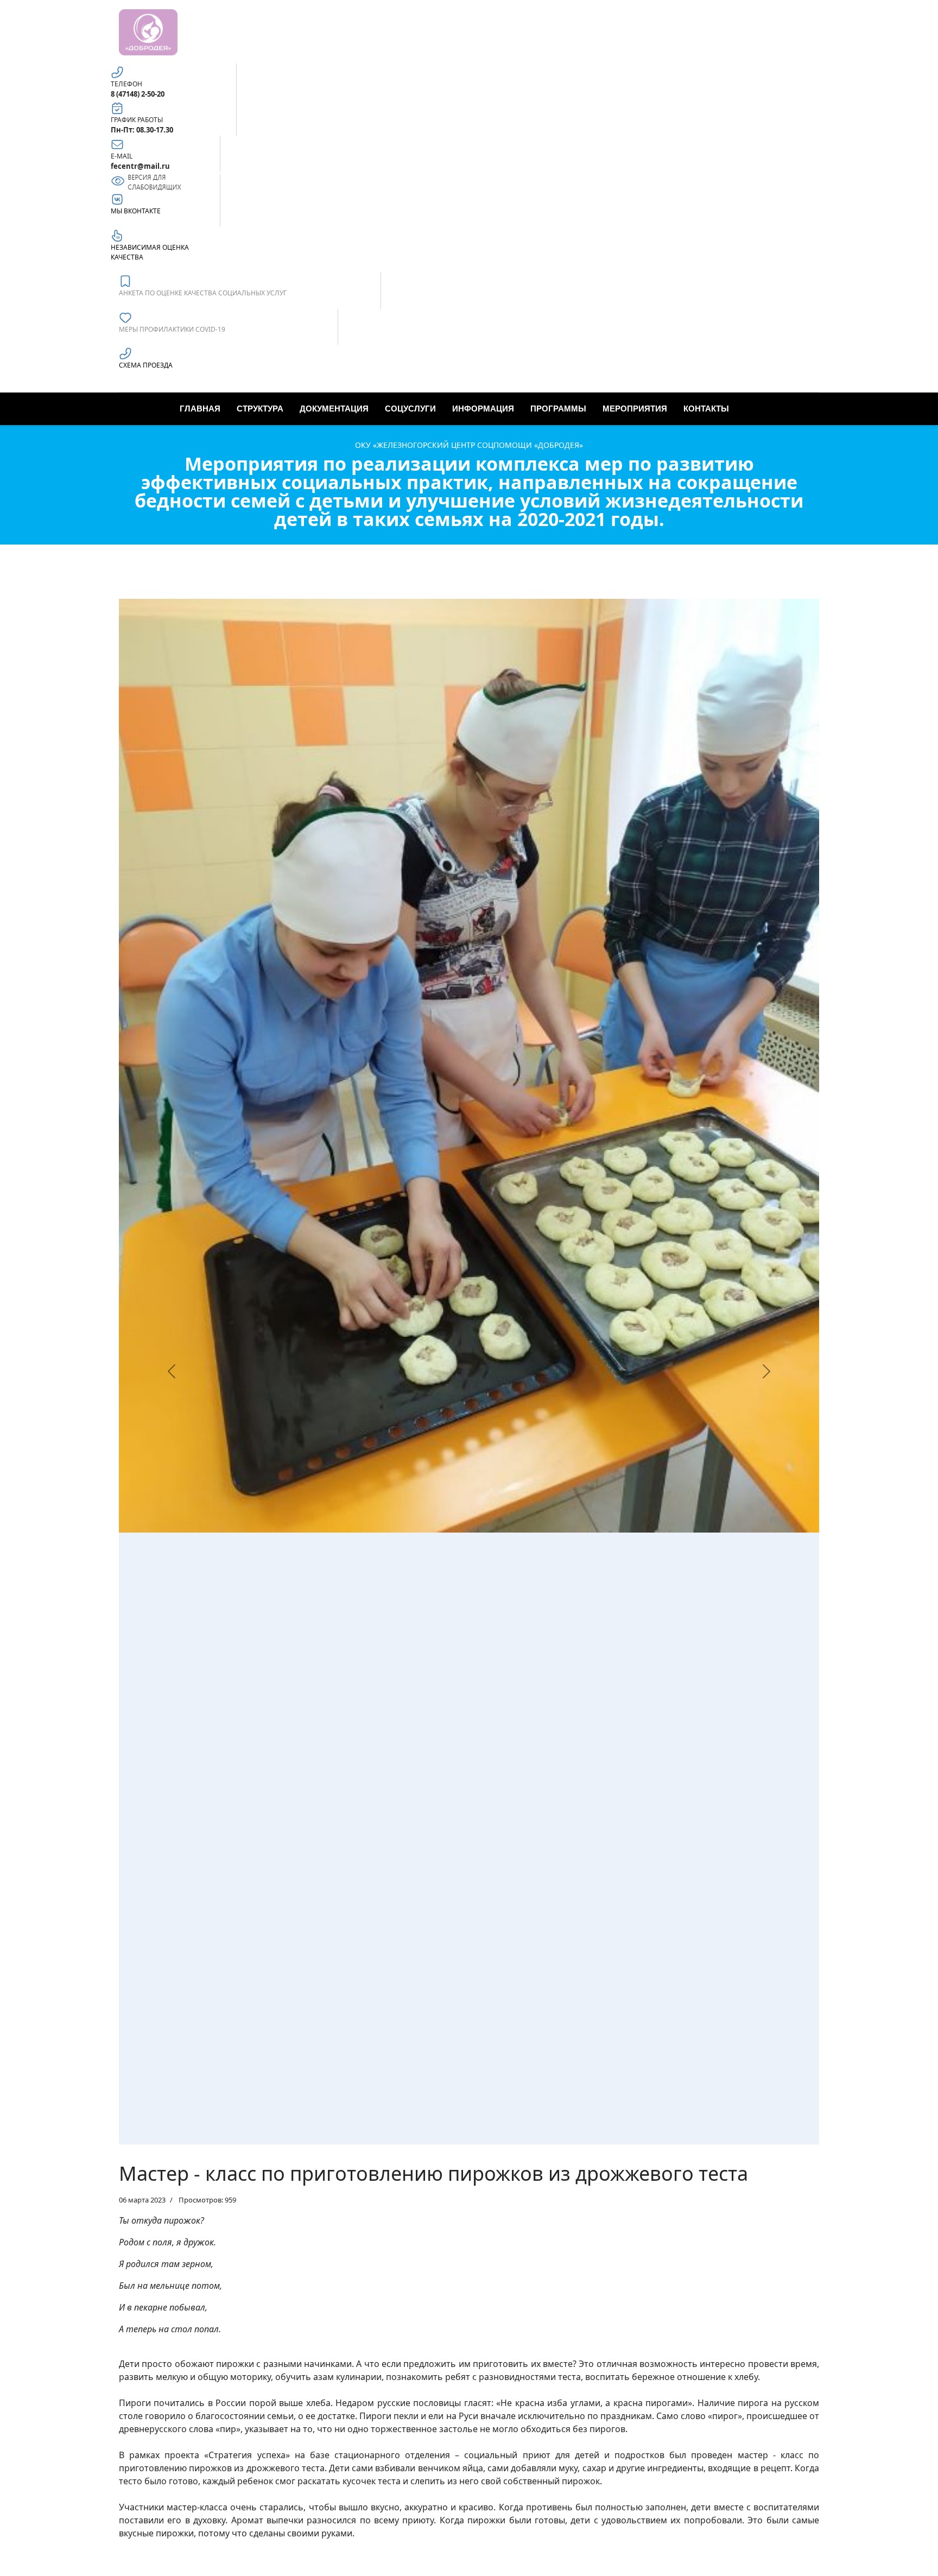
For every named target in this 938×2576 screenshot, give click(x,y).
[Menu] (741, 409)
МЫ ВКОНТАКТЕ (136, 211)
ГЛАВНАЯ (200, 409)
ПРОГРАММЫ (558, 409)
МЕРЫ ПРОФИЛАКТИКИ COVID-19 (172, 329)
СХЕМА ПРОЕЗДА (146, 365)
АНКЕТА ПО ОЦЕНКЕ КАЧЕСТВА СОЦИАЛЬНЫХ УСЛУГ (203, 293)
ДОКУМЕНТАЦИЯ (334, 409)
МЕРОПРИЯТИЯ (635, 409)
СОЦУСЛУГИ (410, 409)
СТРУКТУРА (260, 409)
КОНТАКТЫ (706, 409)
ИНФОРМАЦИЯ (483, 409)
